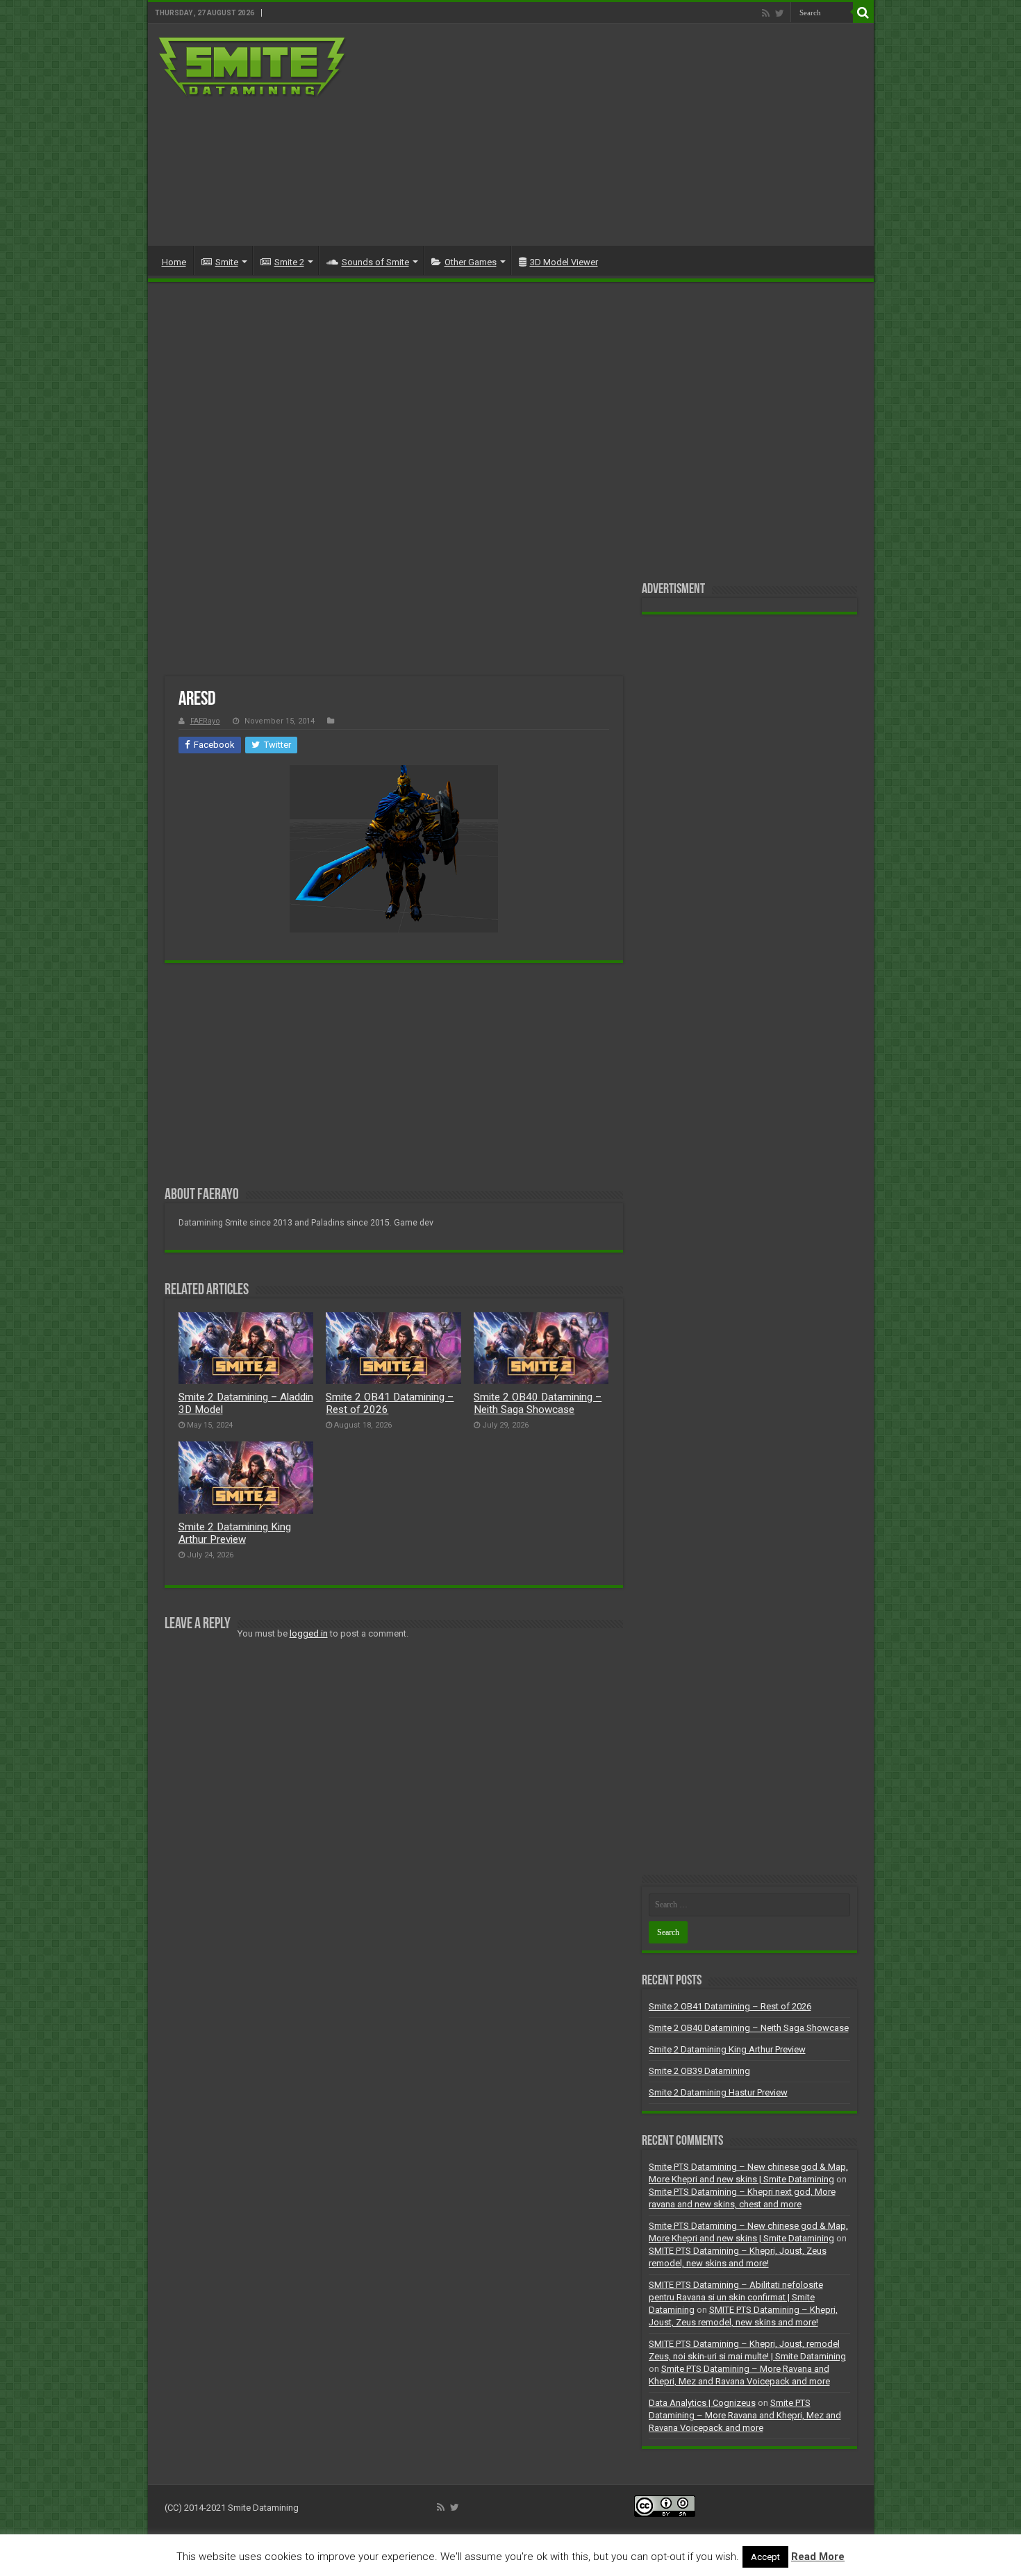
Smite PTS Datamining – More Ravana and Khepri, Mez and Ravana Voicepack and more (745, 2415)
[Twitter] (780, 13)
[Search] (863, 12)
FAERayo (205, 721)
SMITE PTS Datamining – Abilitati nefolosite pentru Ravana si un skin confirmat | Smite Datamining (736, 2297)
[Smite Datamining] (253, 68)
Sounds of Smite (375, 262)
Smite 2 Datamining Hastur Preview (718, 2092)
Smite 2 (289, 262)
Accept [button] (765, 2557)
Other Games (471, 262)
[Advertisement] (611, 135)
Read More (818, 2557)
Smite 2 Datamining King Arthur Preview (235, 1533)
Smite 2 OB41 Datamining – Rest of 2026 (730, 2006)
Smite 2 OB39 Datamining (699, 2071)
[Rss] (766, 13)
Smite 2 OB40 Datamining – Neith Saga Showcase (538, 1403)
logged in (309, 1633)
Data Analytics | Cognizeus (702, 2403)
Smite (227, 262)
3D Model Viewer (564, 262)
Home (174, 262)
